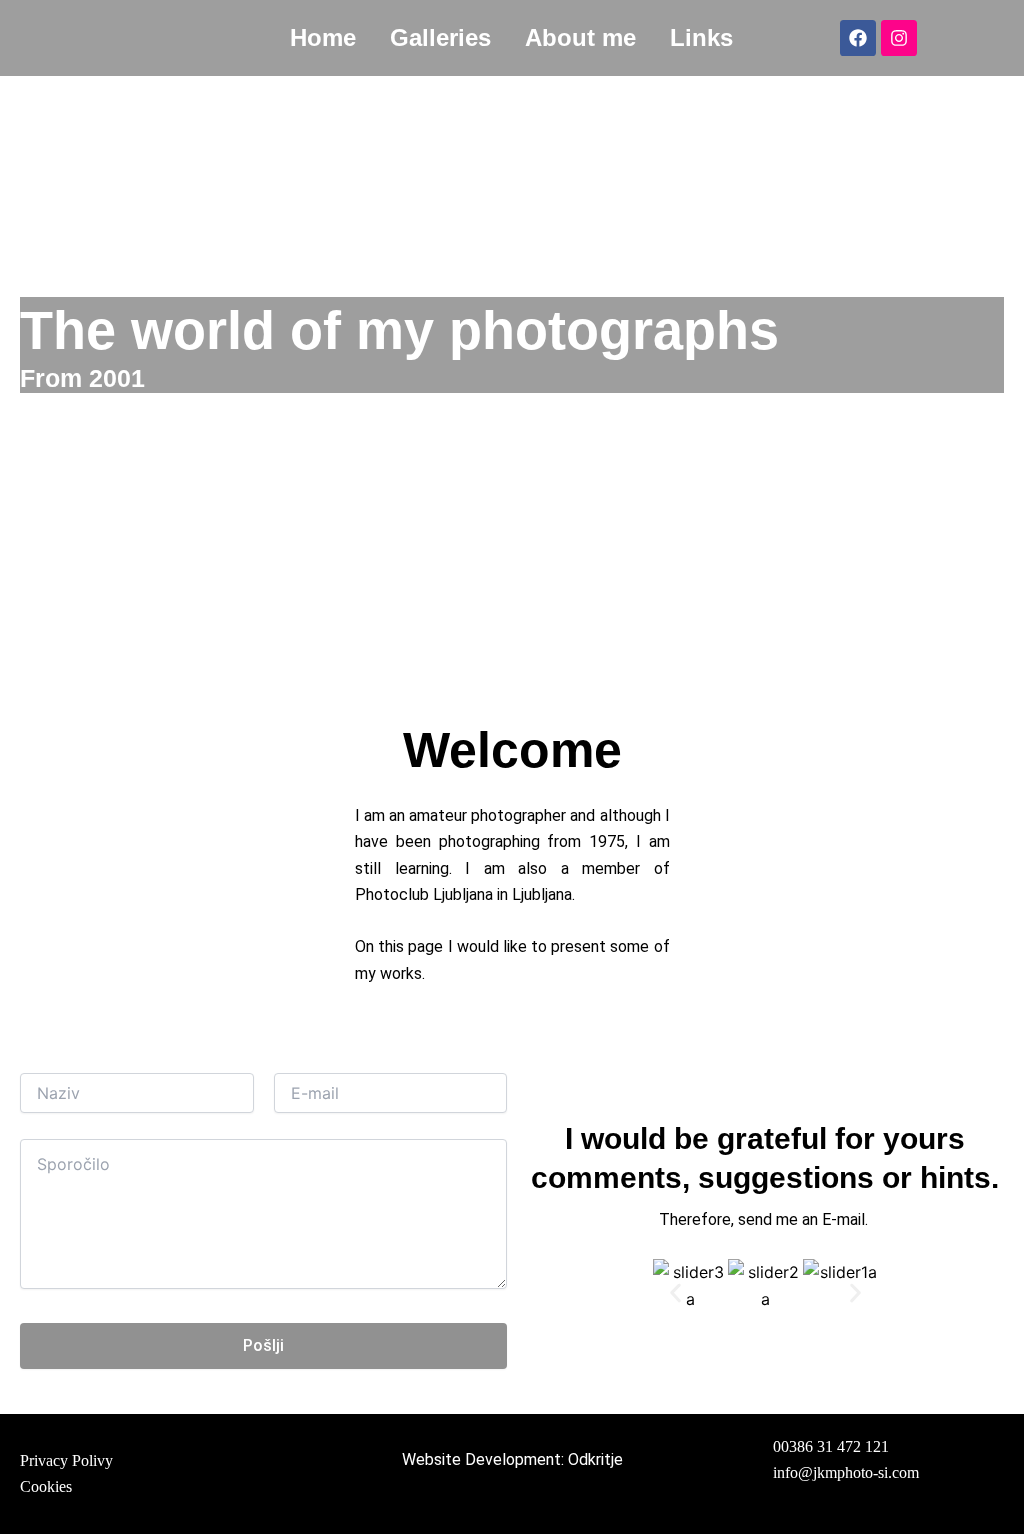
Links (701, 37)
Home (323, 37)
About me (580, 37)
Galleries (440, 37)
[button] (675, 1293)
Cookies (46, 1486)
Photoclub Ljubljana (424, 894)
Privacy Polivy (66, 1460)
